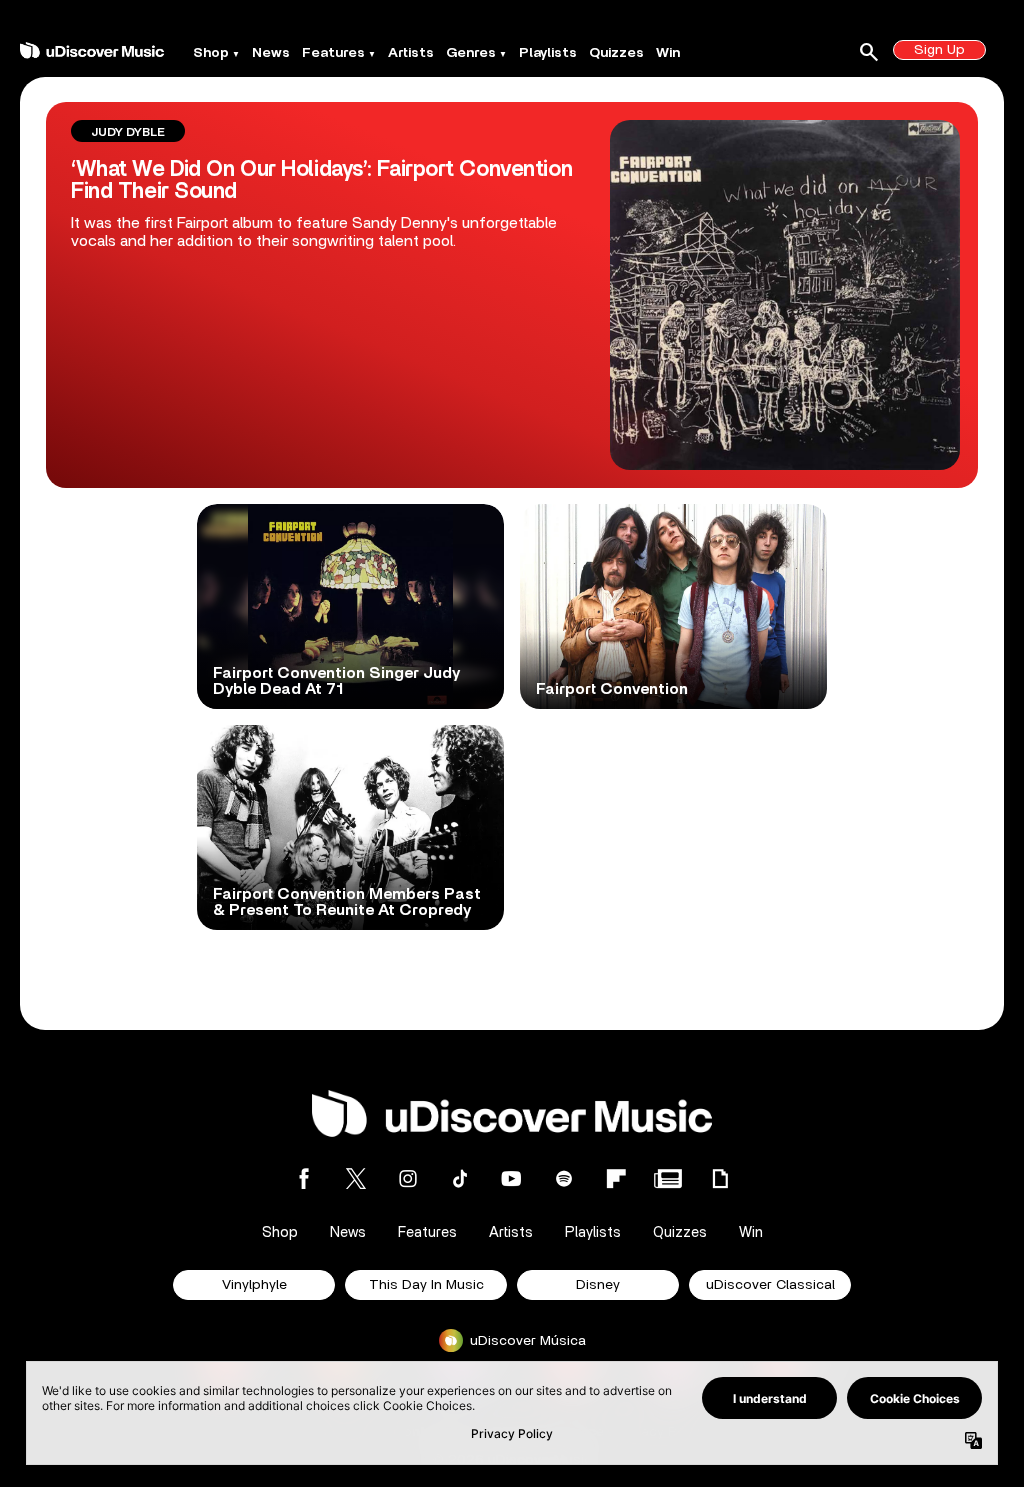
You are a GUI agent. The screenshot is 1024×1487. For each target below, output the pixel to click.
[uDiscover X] (356, 1178)
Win (668, 53)
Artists (411, 53)
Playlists (548, 53)
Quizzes (616, 53)
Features (333, 53)
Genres (471, 53)
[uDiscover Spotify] (564, 1178)
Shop (211, 53)
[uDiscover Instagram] (408, 1178)
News (271, 53)
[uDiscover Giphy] (720, 1178)
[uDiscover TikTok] (460, 1178)
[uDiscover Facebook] (304, 1178)
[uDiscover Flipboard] (616, 1178)
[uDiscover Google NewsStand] (668, 1178)
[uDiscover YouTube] (512, 1178)
